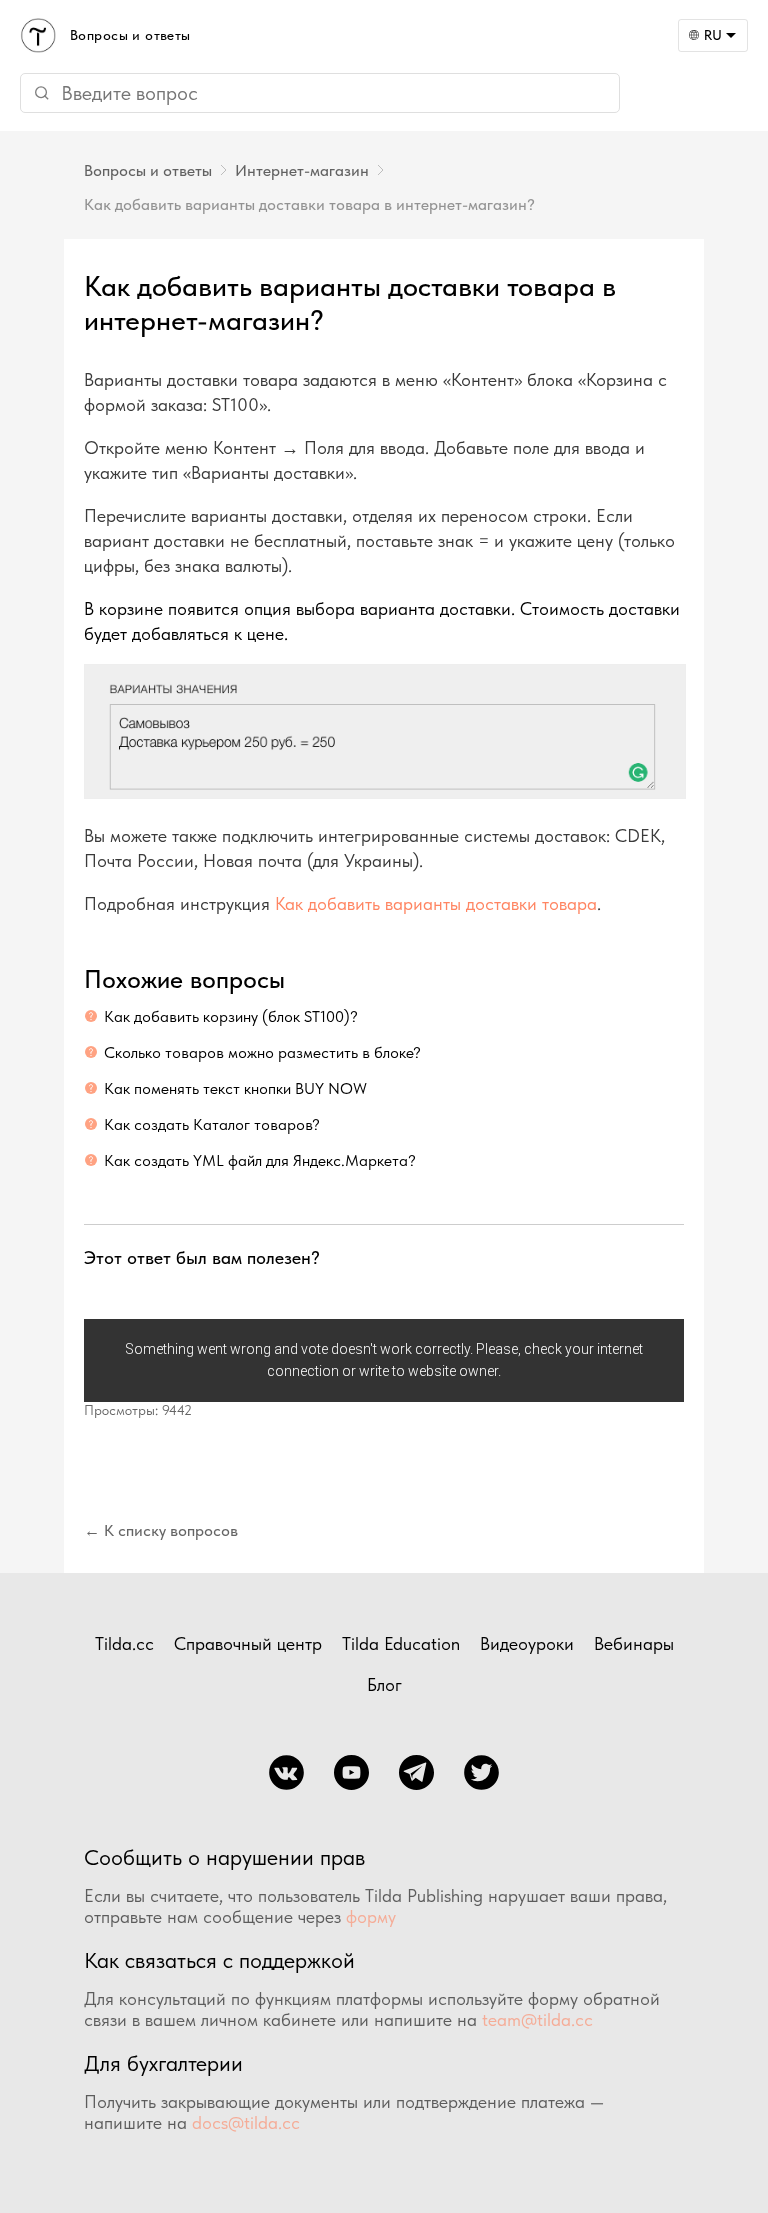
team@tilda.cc (537, 2019)
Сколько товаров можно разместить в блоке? (262, 1052)
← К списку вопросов (161, 1530)
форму (371, 1916)
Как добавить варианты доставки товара (436, 903)
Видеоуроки (527, 1643)
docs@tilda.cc (246, 2122)
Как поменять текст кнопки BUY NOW (235, 1088)
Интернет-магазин (302, 170)
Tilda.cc (124, 1643)
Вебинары (634, 1643)
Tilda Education (401, 1643)
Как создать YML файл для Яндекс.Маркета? (260, 1160)
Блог (384, 1684)
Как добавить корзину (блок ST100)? (231, 1016)
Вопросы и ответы (148, 170)
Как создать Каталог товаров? (212, 1124)
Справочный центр (248, 1643)
